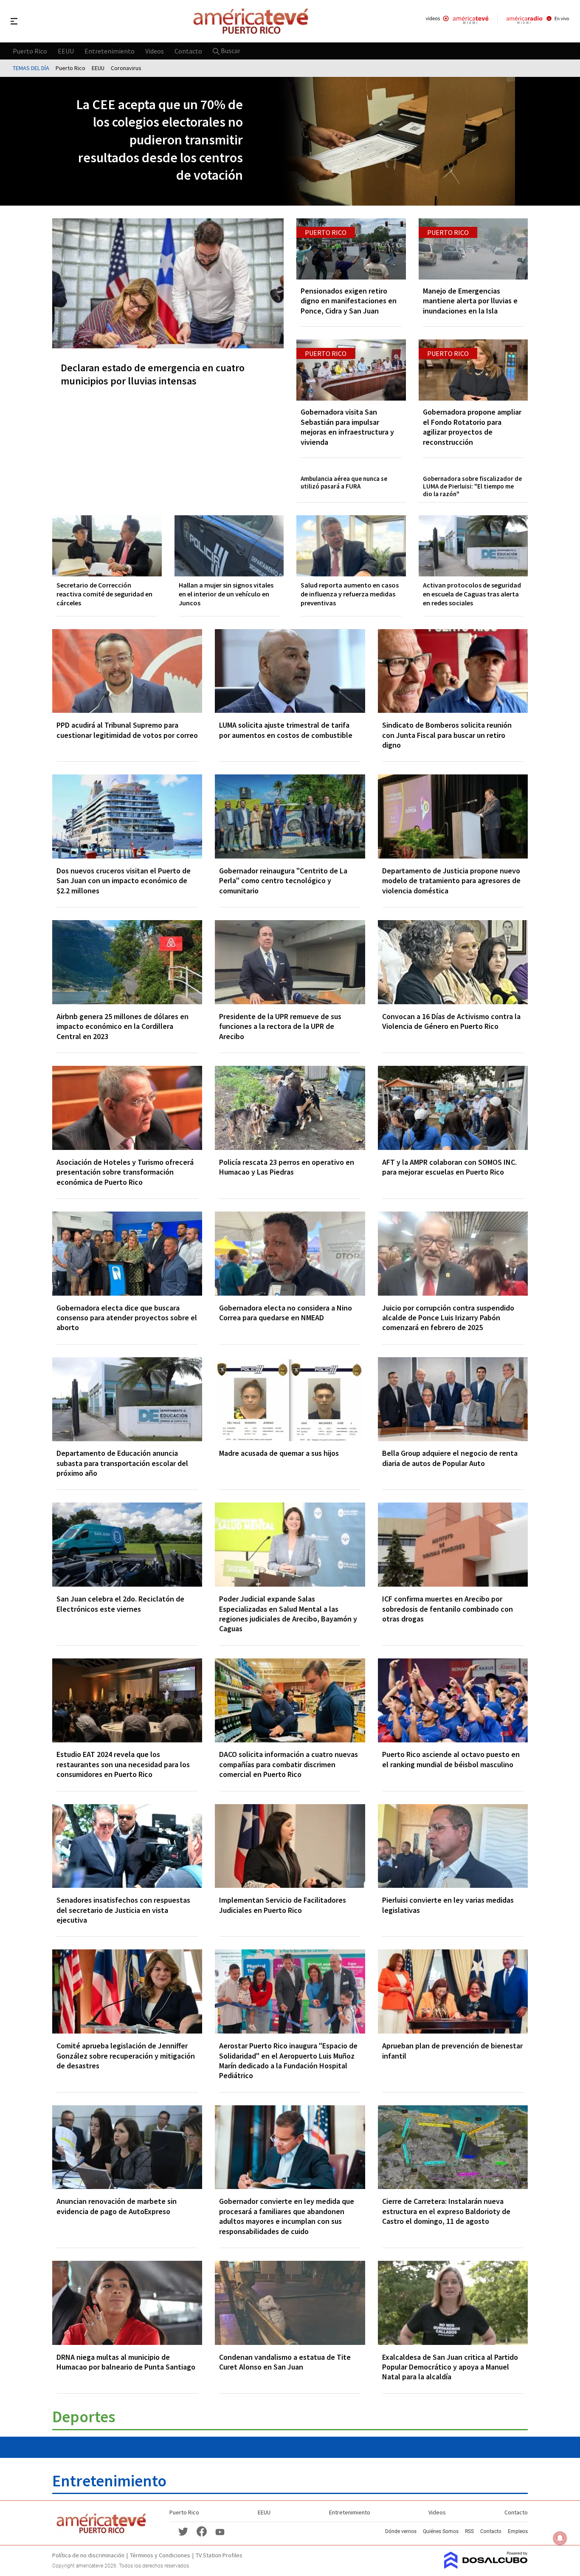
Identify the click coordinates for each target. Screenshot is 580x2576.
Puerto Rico (30, 51)
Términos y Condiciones (160, 2555)
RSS (469, 2531)
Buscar (230, 51)
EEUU (66, 51)
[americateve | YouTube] (220, 2531)
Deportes (84, 2416)
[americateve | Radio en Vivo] (538, 21)
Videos (155, 51)
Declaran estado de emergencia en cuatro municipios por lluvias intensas (153, 374)
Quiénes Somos (441, 2531)
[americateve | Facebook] (202, 2531)
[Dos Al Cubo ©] (486, 2566)
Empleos (518, 2531)
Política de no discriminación (88, 2555)
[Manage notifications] (560, 2538)
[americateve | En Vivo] (457, 21)
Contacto (188, 51)
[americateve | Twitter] (183, 2531)
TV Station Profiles (219, 2555)
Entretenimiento (110, 51)
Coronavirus (126, 68)
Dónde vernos (401, 2531)
